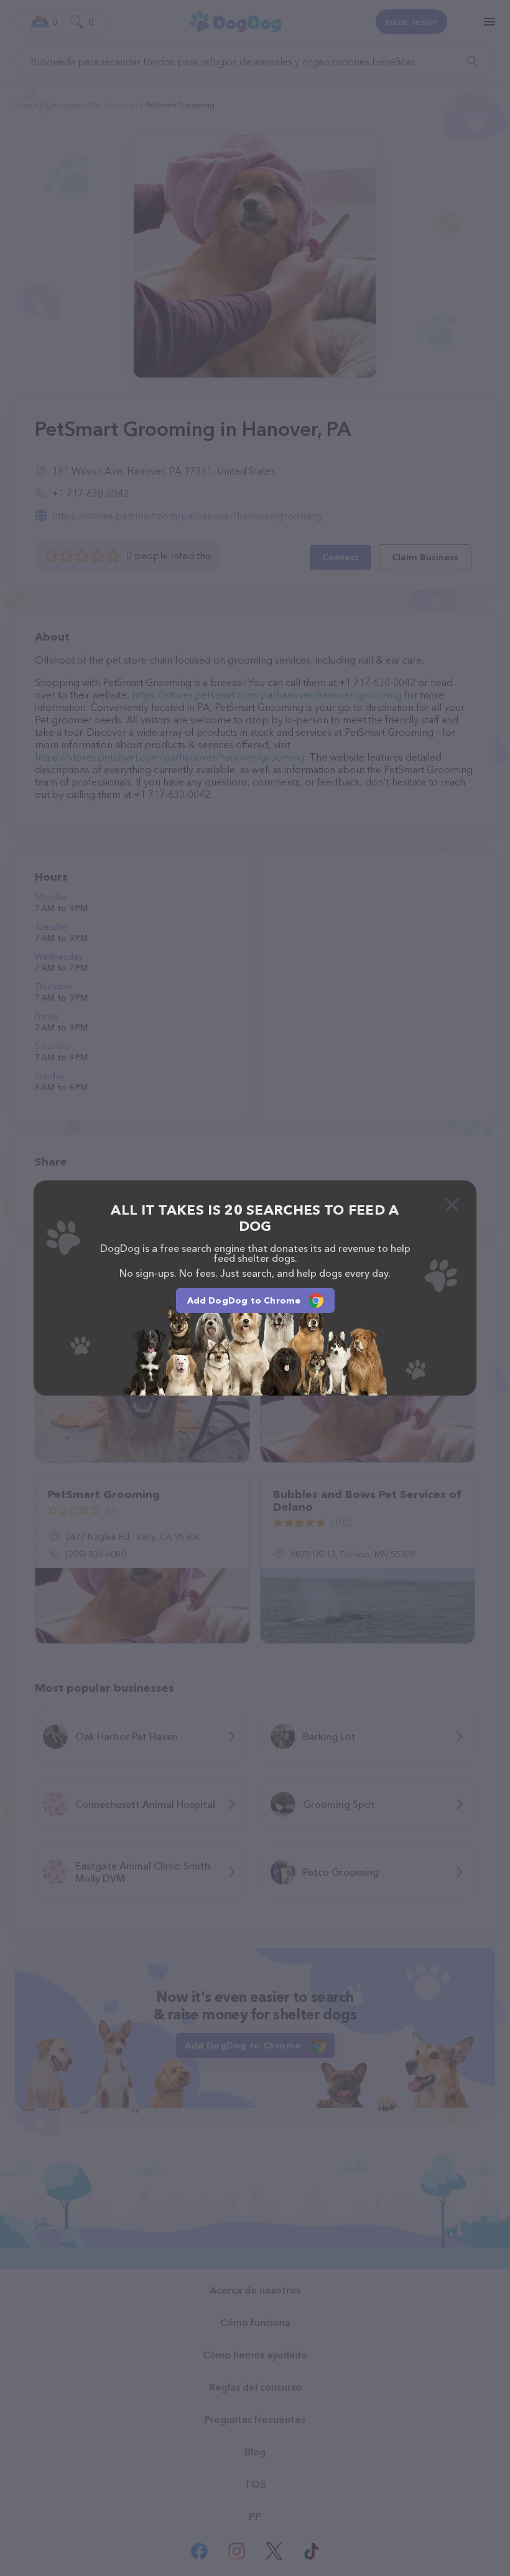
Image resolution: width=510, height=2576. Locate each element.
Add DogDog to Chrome (244, 1300)
